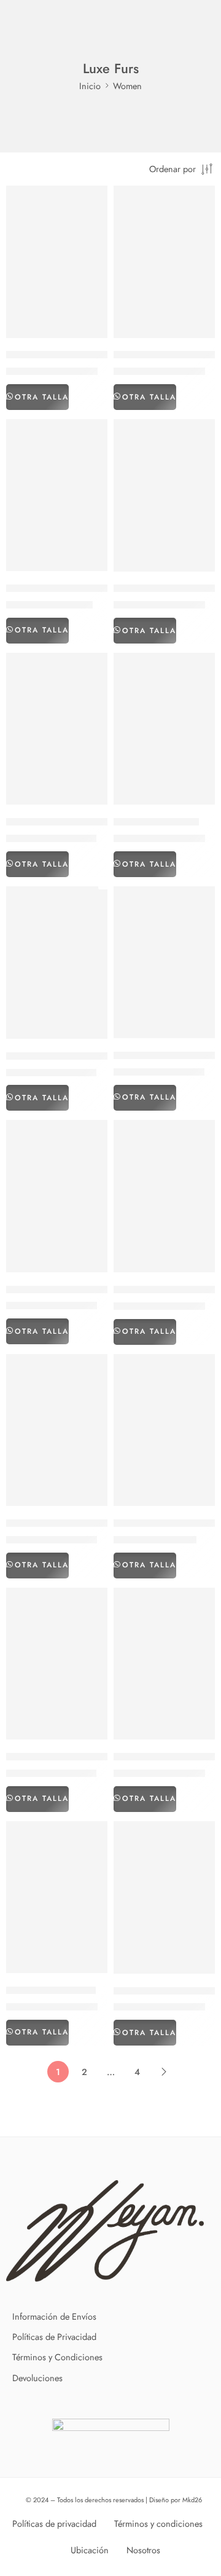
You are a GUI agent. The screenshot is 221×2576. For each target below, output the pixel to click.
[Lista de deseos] (95, 198)
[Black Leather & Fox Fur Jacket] (57, 1196)
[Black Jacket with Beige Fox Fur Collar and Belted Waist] (164, 963)
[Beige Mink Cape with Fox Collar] (164, 262)
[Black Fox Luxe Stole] (164, 729)
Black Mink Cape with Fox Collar (75, 1523)
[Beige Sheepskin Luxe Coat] (164, 495)
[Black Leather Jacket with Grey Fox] (164, 1196)
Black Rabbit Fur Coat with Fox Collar (85, 1757)
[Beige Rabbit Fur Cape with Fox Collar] (57, 495)
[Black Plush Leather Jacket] (164, 1430)
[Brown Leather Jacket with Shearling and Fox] (164, 1897)
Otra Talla (42, 397)
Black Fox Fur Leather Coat (62, 822)
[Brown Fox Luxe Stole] (57, 1897)
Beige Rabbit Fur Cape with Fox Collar (87, 588)
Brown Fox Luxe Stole (51, 1990)
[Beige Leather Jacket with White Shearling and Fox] (57, 262)
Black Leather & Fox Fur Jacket (69, 1290)
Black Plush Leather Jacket (167, 1523)
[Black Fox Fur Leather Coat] (57, 729)
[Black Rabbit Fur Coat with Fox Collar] (57, 1664)
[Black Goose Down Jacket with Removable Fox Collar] (57, 963)
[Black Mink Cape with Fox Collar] (57, 1430)
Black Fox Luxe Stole (156, 822)
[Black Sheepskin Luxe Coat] (164, 1664)
